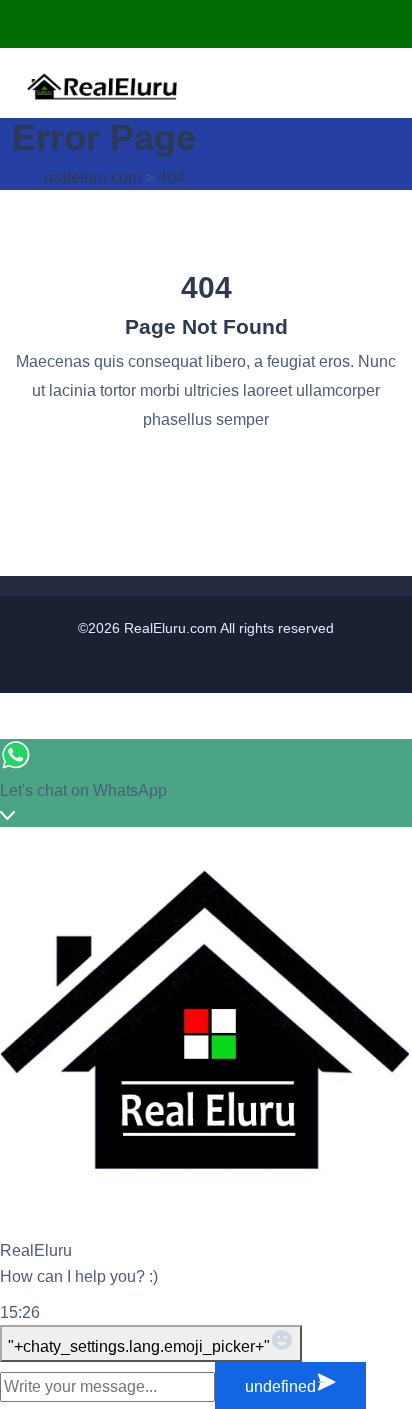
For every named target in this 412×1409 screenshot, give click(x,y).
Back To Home (206, 469)
